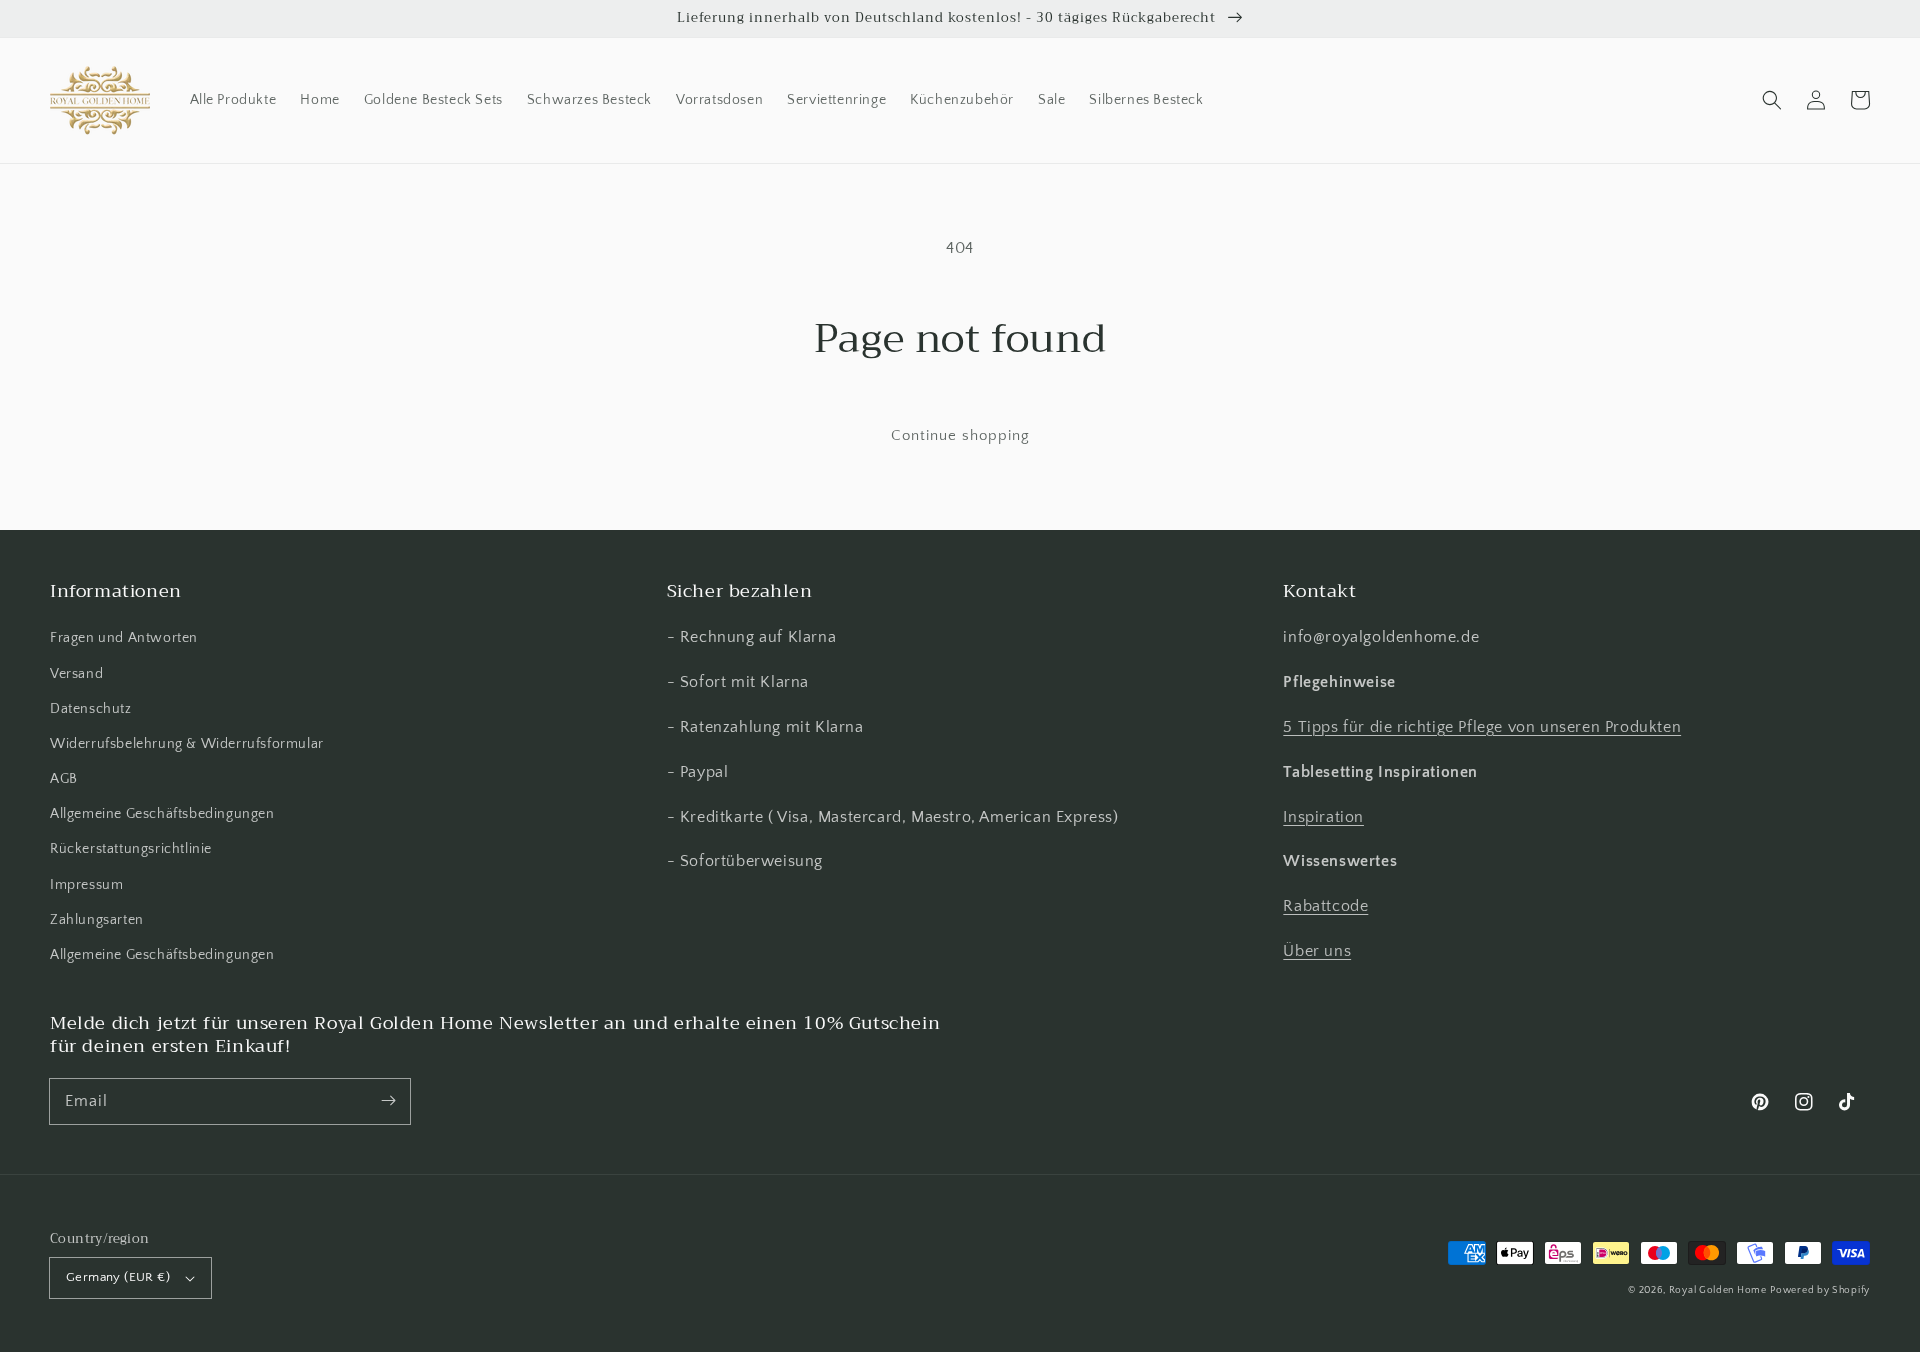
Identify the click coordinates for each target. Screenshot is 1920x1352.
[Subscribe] (388, 1101)
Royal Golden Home (1718, 1290)
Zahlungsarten (97, 920)
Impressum (86, 885)
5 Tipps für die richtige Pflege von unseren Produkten (1482, 727)
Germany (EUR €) (118, 1277)
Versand (76, 674)
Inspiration (1323, 817)
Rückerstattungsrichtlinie (131, 849)
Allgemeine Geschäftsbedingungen (162, 814)
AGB (64, 779)
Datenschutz (91, 709)
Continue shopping (960, 435)
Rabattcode (1325, 906)
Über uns (1317, 951)
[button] (1772, 100)
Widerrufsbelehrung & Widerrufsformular (187, 744)
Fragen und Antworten (124, 638)
